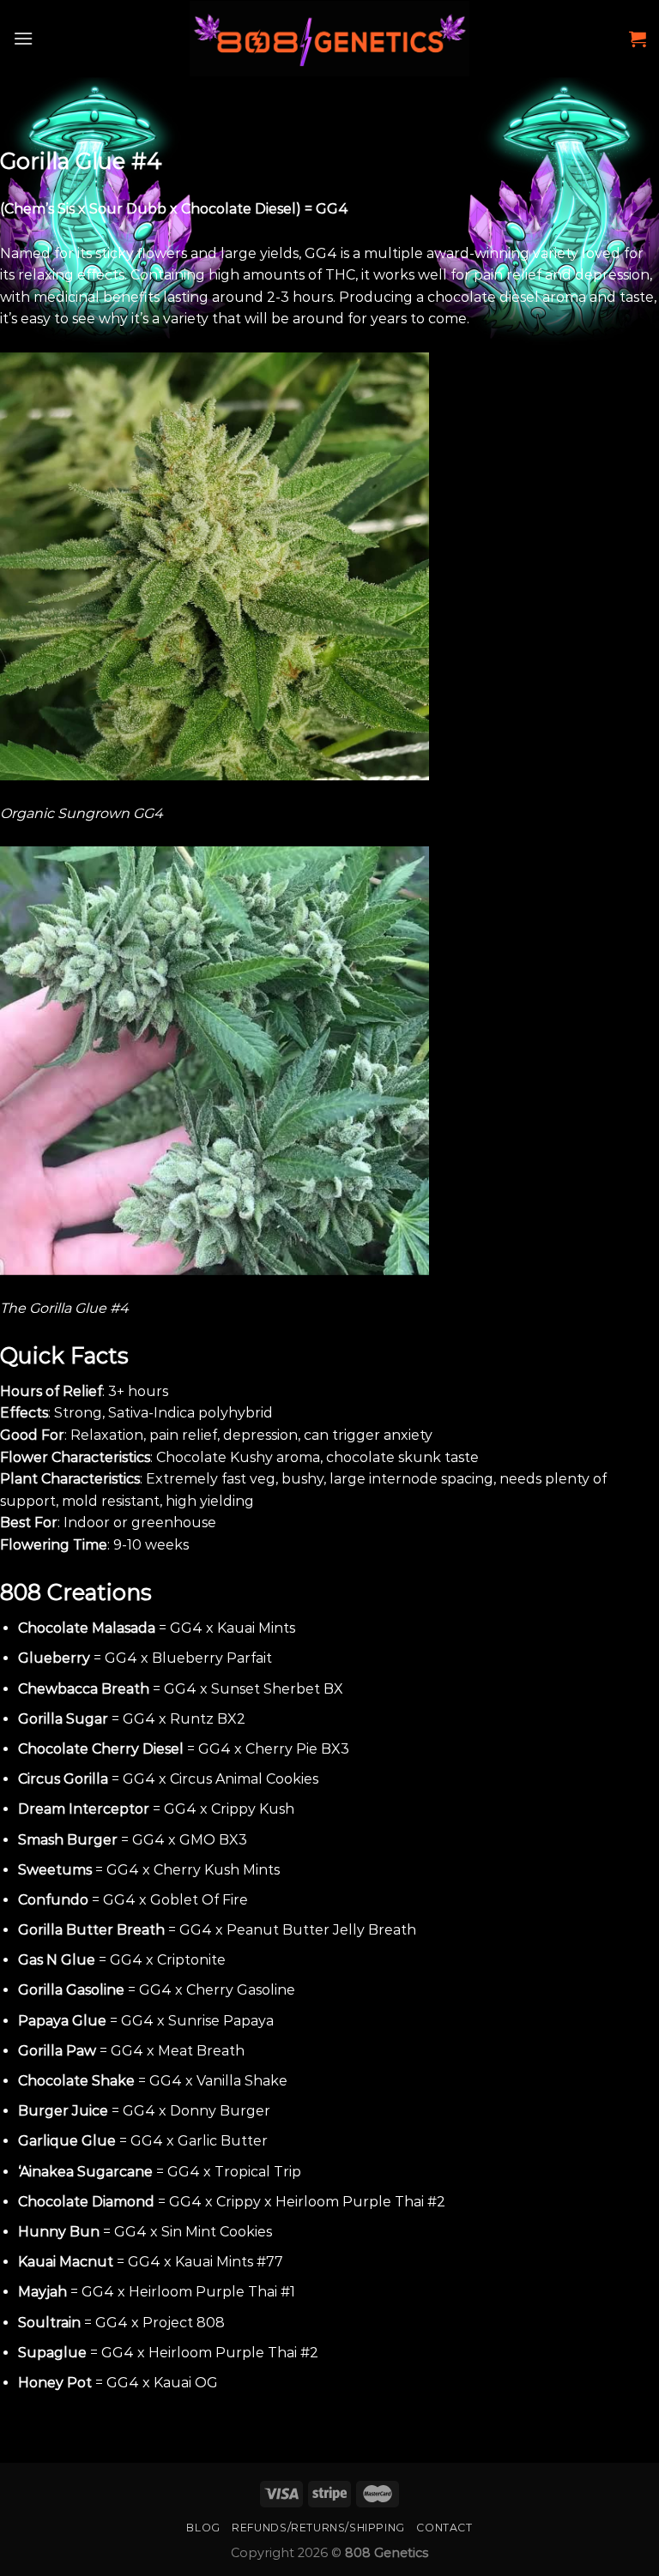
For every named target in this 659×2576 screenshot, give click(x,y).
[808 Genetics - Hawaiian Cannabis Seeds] (330, 39)
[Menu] (23, 38)
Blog (203, 2528)
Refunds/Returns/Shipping (318, 2528)
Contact (444, 2528)
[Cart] (638, 39)
